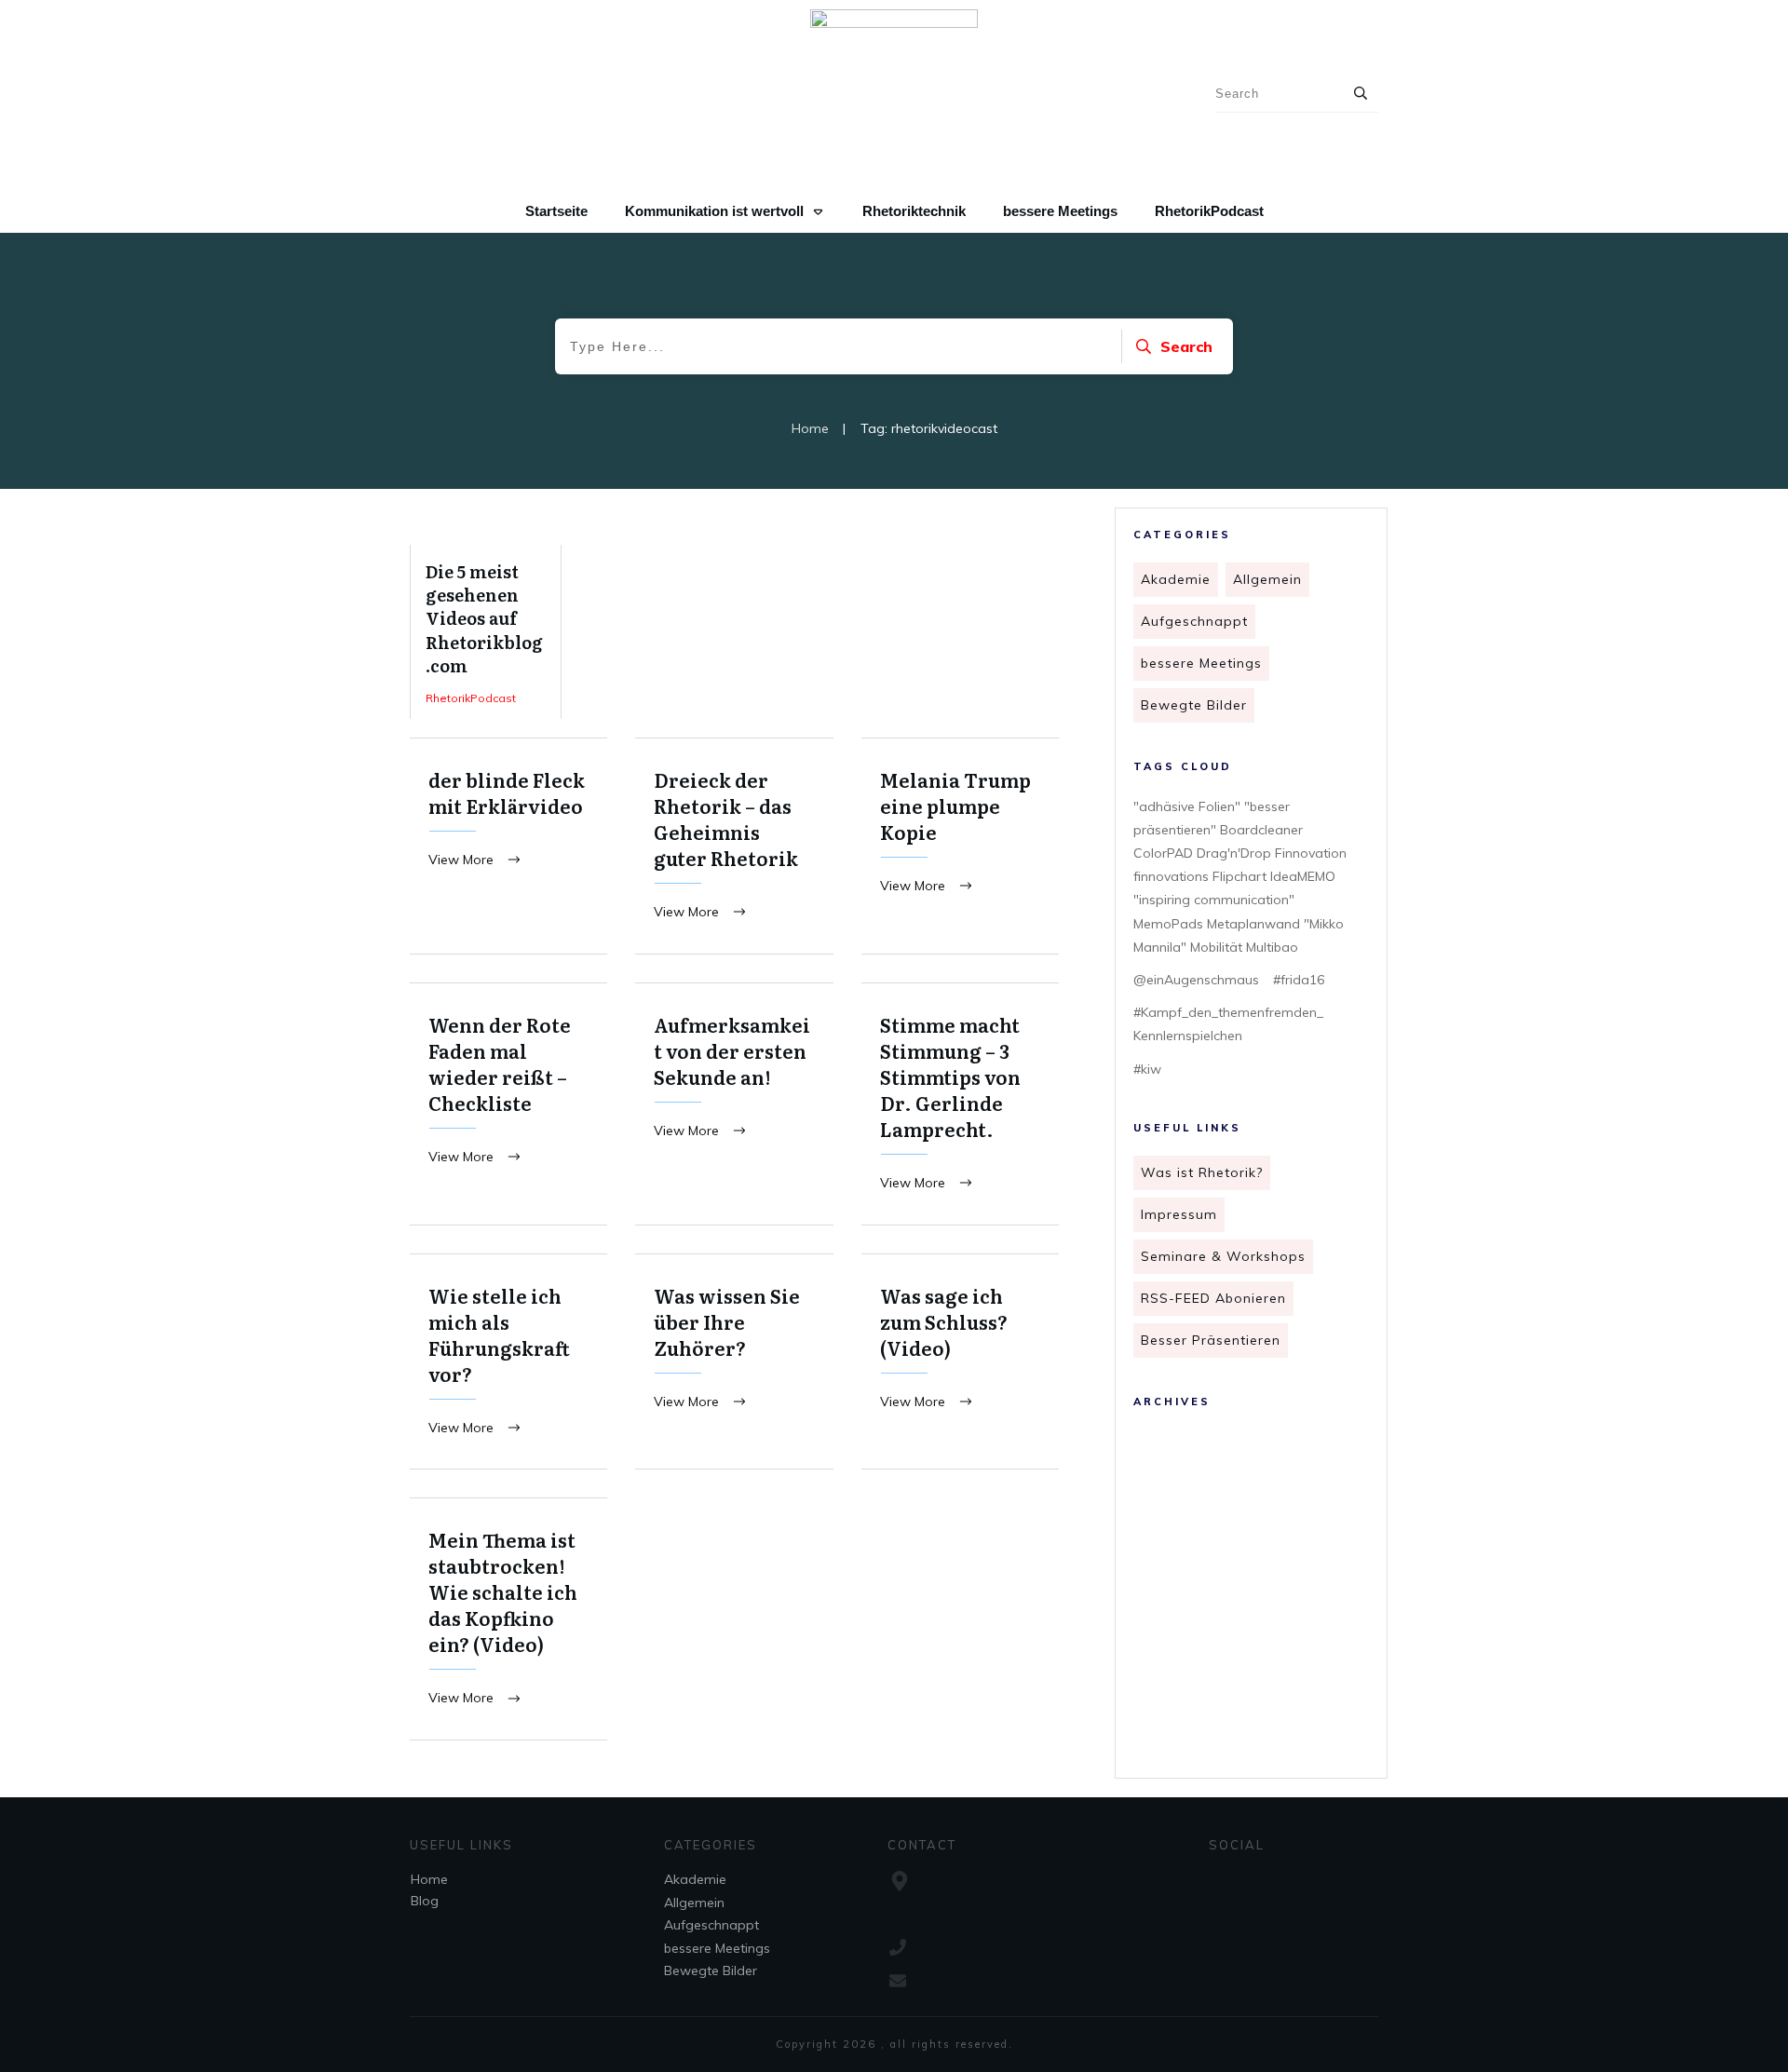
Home (429, 1879)
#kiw (1147, 1069)
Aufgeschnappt (1194, 621)
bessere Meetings (1201, 663)
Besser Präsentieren (1211, 1340)
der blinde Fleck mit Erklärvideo (508, 846)
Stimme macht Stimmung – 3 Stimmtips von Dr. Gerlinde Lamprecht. (960, 1104)
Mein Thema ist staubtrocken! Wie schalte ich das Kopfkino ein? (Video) (508, 1619)
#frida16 (1299, 980)
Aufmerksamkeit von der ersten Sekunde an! (734, 1104)
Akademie (1176, 579)
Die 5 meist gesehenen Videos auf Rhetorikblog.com (486, 632)
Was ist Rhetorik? (1202, 1172)
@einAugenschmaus (1196, 980)
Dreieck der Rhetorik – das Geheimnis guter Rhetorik (734, 846)
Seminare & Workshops (1223, 1256)
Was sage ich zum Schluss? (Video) (960, 1362)
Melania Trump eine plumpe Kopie (960, 846)
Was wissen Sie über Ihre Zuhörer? (734, 1362)
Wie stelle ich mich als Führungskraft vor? (508, 1362)
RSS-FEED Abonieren (1213, 1298)
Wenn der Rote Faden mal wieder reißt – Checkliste (508, 1104)
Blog (425, 1901)
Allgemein (1267, 579)
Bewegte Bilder (1194, 705)
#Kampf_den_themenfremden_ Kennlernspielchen (1228, 1024)
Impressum (1179, 1214)
